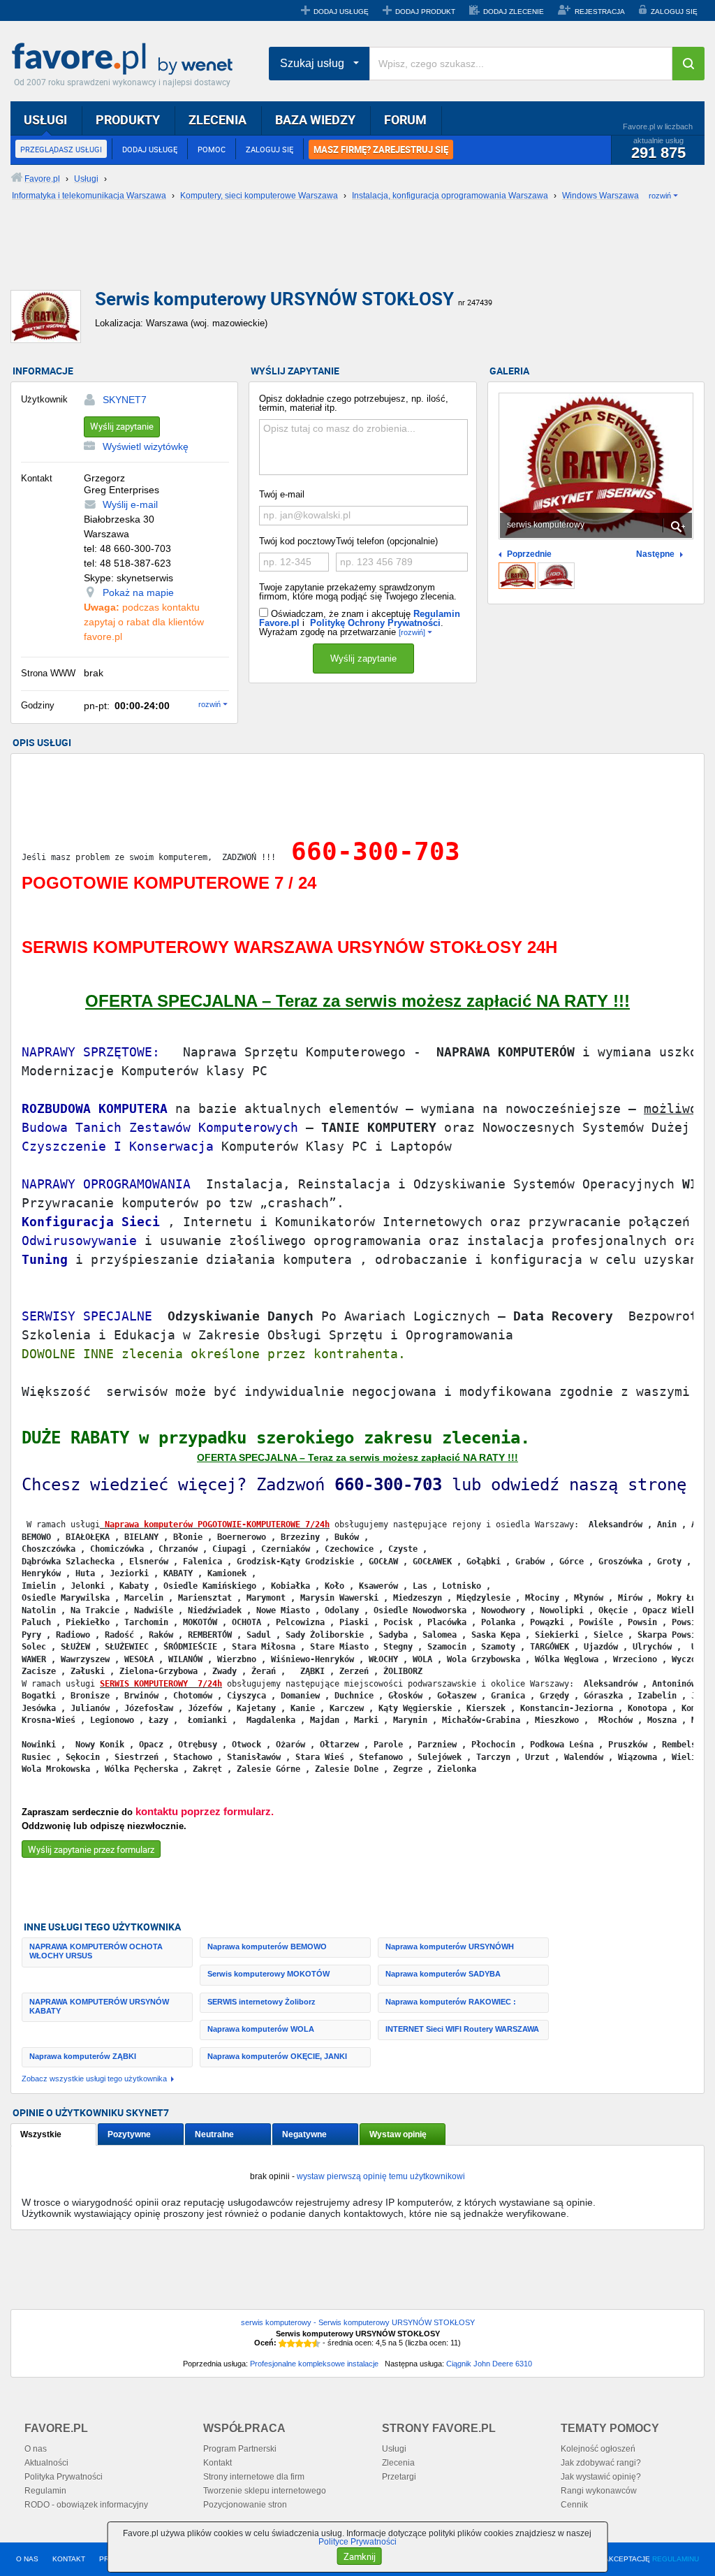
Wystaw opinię (398, 2134)
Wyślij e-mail (130, 504)
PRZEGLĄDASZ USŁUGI (61, 149)
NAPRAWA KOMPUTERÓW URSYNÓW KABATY (99, 2006)
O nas (36, 2449)
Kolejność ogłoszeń (598, 2449)
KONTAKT (69, 2559)
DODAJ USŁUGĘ (341, 12)
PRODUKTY (128, 119)
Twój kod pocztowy (297, 541)
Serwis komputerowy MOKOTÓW (268, 1974)
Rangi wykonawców (599, 2491)
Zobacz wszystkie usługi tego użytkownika (94, 2079)
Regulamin (45, 2491)
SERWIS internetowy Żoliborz (261, 2002)
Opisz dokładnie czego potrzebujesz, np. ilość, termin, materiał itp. (354, 403)
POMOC (212, 149)
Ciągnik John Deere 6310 (489, 2364)
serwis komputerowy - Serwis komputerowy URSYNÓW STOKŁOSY (358, 2322)
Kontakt (218, 2463)
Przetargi (399, 2477)
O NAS (27, 2559)
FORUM (405, 119)
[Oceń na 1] (283, 2343)
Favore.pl (126, 59)
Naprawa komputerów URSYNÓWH (450, 1946)
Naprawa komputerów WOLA (261, 2029)
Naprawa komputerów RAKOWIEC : (451, 2002)
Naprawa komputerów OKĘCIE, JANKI (277, 2056)
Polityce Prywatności (357, 2542)
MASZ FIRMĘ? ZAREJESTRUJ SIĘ (381, 150)
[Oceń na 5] (316, 2343)
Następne (655, 554)
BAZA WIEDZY (315, 119)
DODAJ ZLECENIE (514, 12)
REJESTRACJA (600, 12)
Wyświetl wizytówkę (146, 446)
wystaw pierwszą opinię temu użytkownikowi (381, 2176)
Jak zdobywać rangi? (601, 2463)
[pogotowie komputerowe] (556, 576)
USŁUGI (45, 119)
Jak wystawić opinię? (601, 2477)
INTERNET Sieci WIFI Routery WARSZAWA (462, 2029)
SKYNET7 (125, 400)
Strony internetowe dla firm (254, 2477)
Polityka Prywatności (64, 2477)
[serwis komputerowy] (517, 576)
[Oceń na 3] (300, 2343)
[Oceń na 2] (291, 2343)
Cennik (574, 2505)
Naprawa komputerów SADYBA (443, 1974)
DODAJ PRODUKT (425, 12)
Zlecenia (398, 2463)
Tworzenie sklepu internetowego (265, 2491)
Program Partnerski (240, 2449)
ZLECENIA (218, 119)
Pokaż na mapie (138, 592)
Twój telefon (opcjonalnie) (387, 541)
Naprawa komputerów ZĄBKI (83, 2056)
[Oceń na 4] (308, 2343)
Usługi (394, 2449)
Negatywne (304, 2134)
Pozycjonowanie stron (245, 2505)
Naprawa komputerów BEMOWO (267, 1946)
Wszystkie (41, 2134)
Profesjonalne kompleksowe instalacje (314, 2364)
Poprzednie (529, 554)
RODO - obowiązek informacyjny (86, 2505)
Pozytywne (129, 2134)
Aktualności (46, 2463)
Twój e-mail (282, 494)
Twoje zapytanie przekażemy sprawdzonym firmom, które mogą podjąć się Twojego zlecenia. (358, 592)
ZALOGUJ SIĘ (674, 12)
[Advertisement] (349, 256)
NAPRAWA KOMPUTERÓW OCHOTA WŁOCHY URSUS (96, 1951)
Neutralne (214, 2134)
